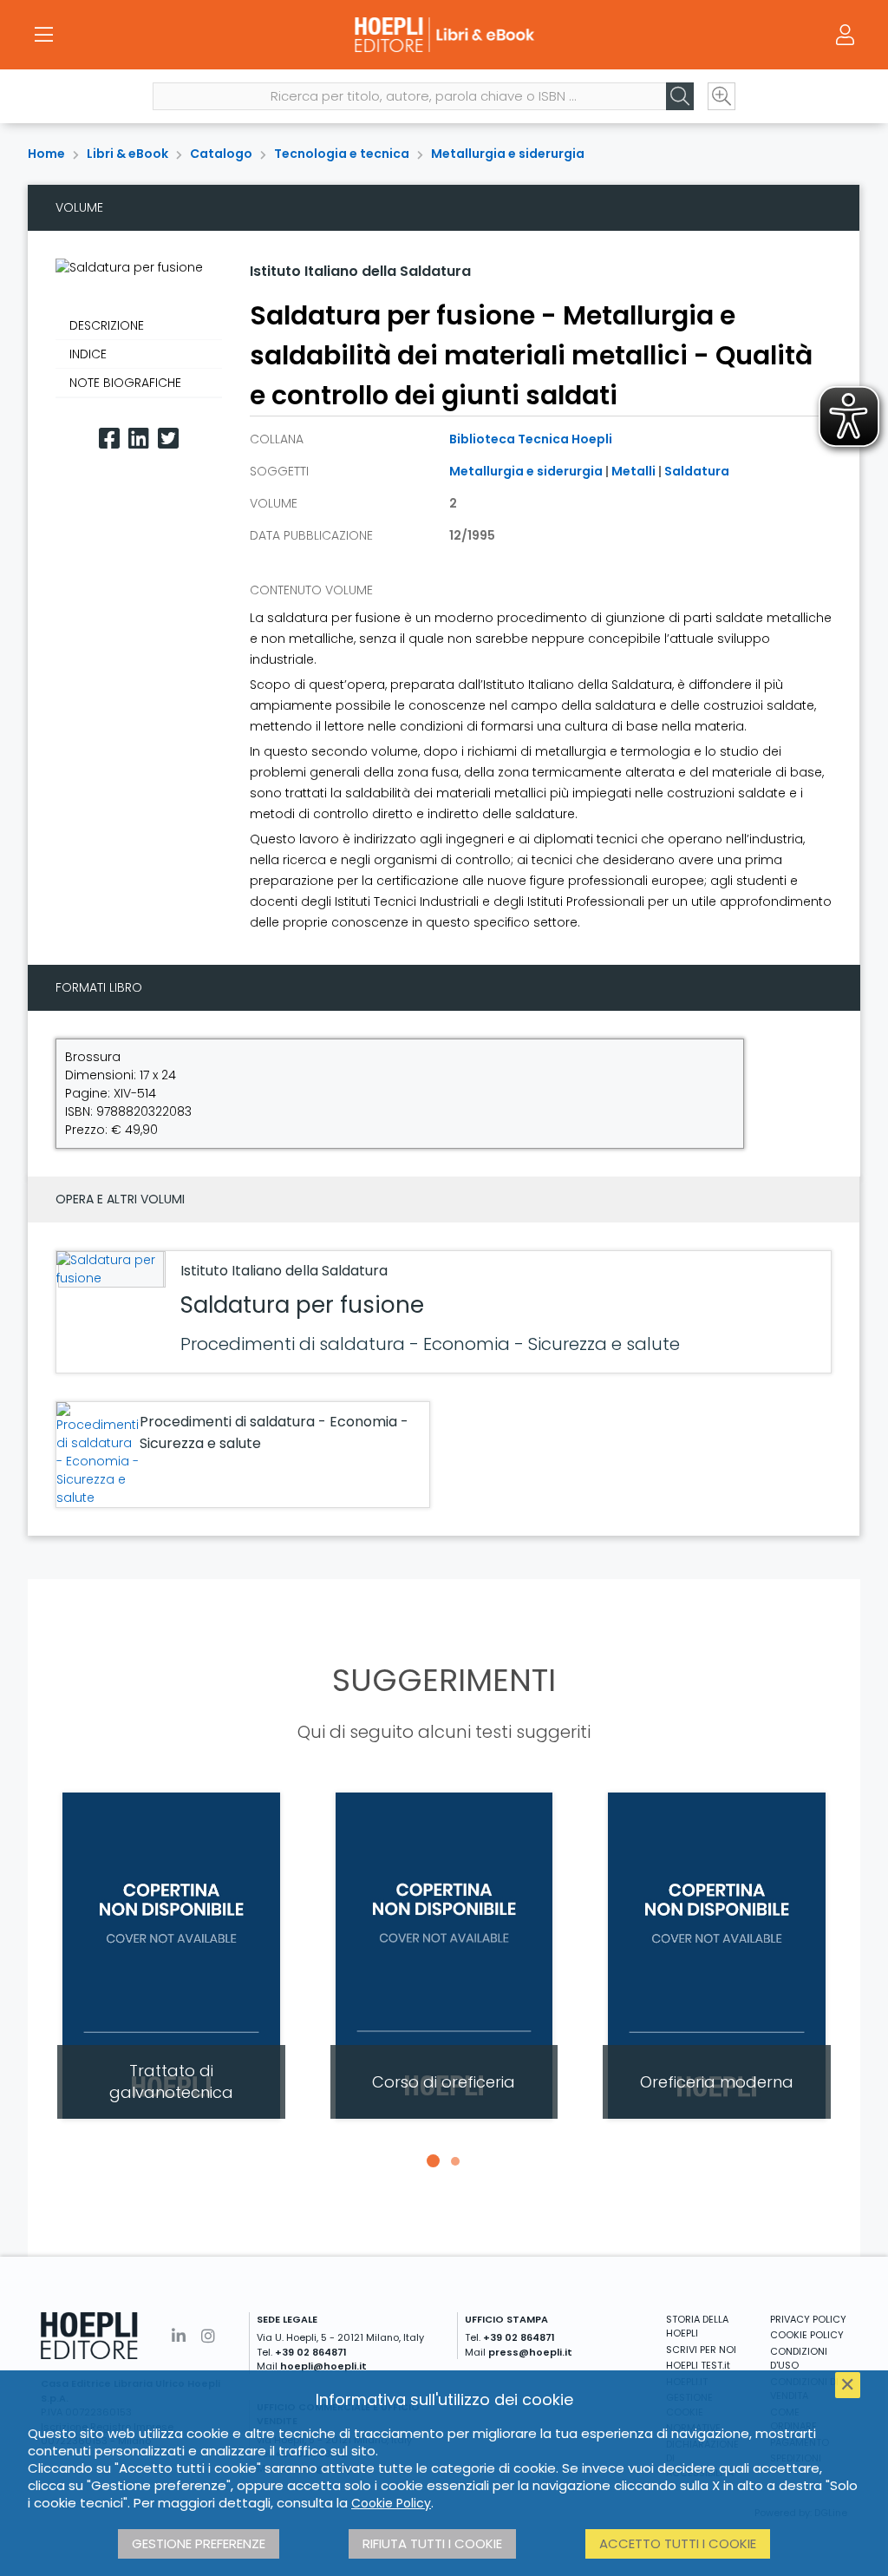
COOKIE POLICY (807, 2335)
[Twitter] (168, 439)
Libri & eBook (127, 154)
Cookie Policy (391, 2503)
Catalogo (221, 154)
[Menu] (43, 35)
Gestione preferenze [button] (199, 2543)
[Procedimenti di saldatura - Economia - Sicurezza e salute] (98, 1455)
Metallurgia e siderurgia (508, 154)
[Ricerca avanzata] (721, 96)
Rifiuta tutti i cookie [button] (432, 2543)
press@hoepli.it (530, 2352)
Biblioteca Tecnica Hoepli (531, 439)
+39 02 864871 (311, 2352)
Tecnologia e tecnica (342, 154)
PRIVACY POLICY (808, 2319)
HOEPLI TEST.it (698, 2365)
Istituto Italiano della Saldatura (360, 271)
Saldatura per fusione (302, 1305)
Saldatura (697, 471)
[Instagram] (208, 2336)
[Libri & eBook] (444, 35)
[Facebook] (109, 439)
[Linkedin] (139, 439)
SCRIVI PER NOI (701, 2350)
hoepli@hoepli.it (323, 2366)
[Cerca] (680, 96)
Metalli (633, 471)
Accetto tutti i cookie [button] (678, 2543)
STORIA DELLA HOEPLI (697, 2327)
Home (46, 154)
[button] (433, 2161)
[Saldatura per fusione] (109, 1269)
